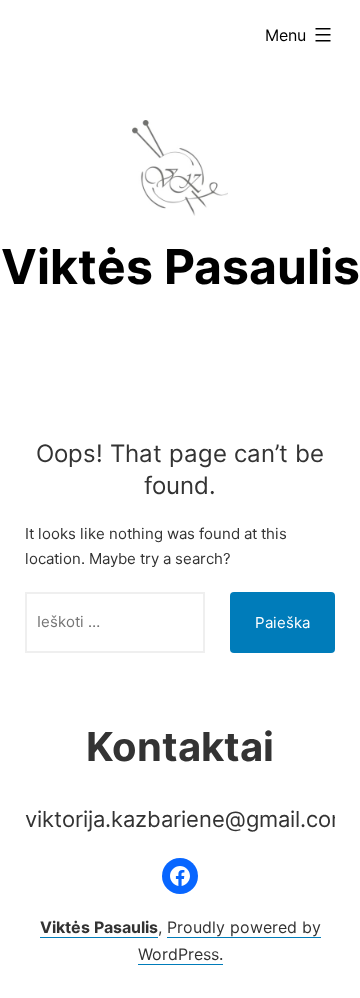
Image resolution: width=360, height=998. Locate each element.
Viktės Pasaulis (180, 266)
